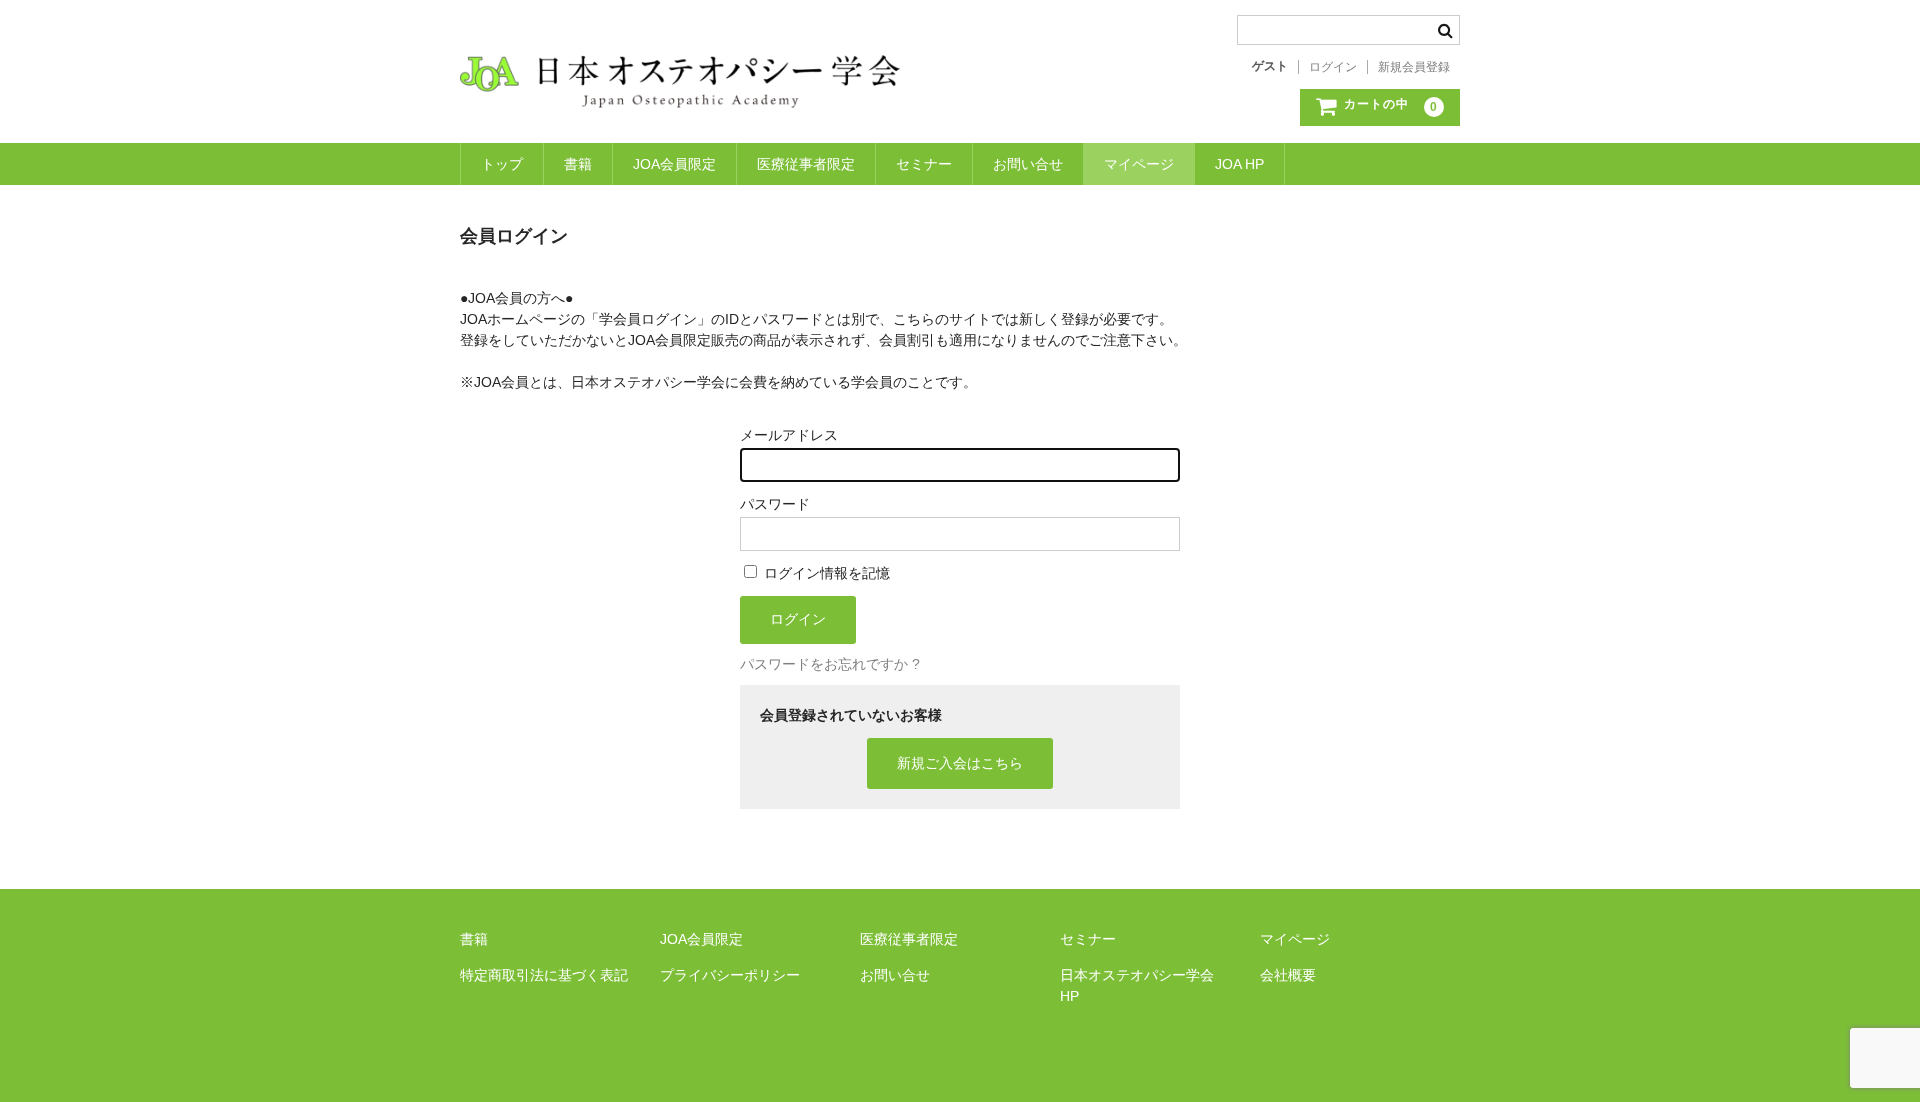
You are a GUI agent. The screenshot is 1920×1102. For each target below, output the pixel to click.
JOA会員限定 (674, 164)
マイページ (1139, 164)
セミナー (924, 164)
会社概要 (1288, 975)
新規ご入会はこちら (960, 763)
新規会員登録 (1414, 67)
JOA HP (1239, 164)
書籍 (578, 164)
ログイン (1333, 67)
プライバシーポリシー (730, 975)
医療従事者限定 (806, 164)
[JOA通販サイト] (680, 88)
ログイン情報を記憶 (825, 573)
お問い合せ (1028, 164)
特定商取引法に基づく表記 (544, 975)
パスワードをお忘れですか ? (830, 664)
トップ (502, 164)
